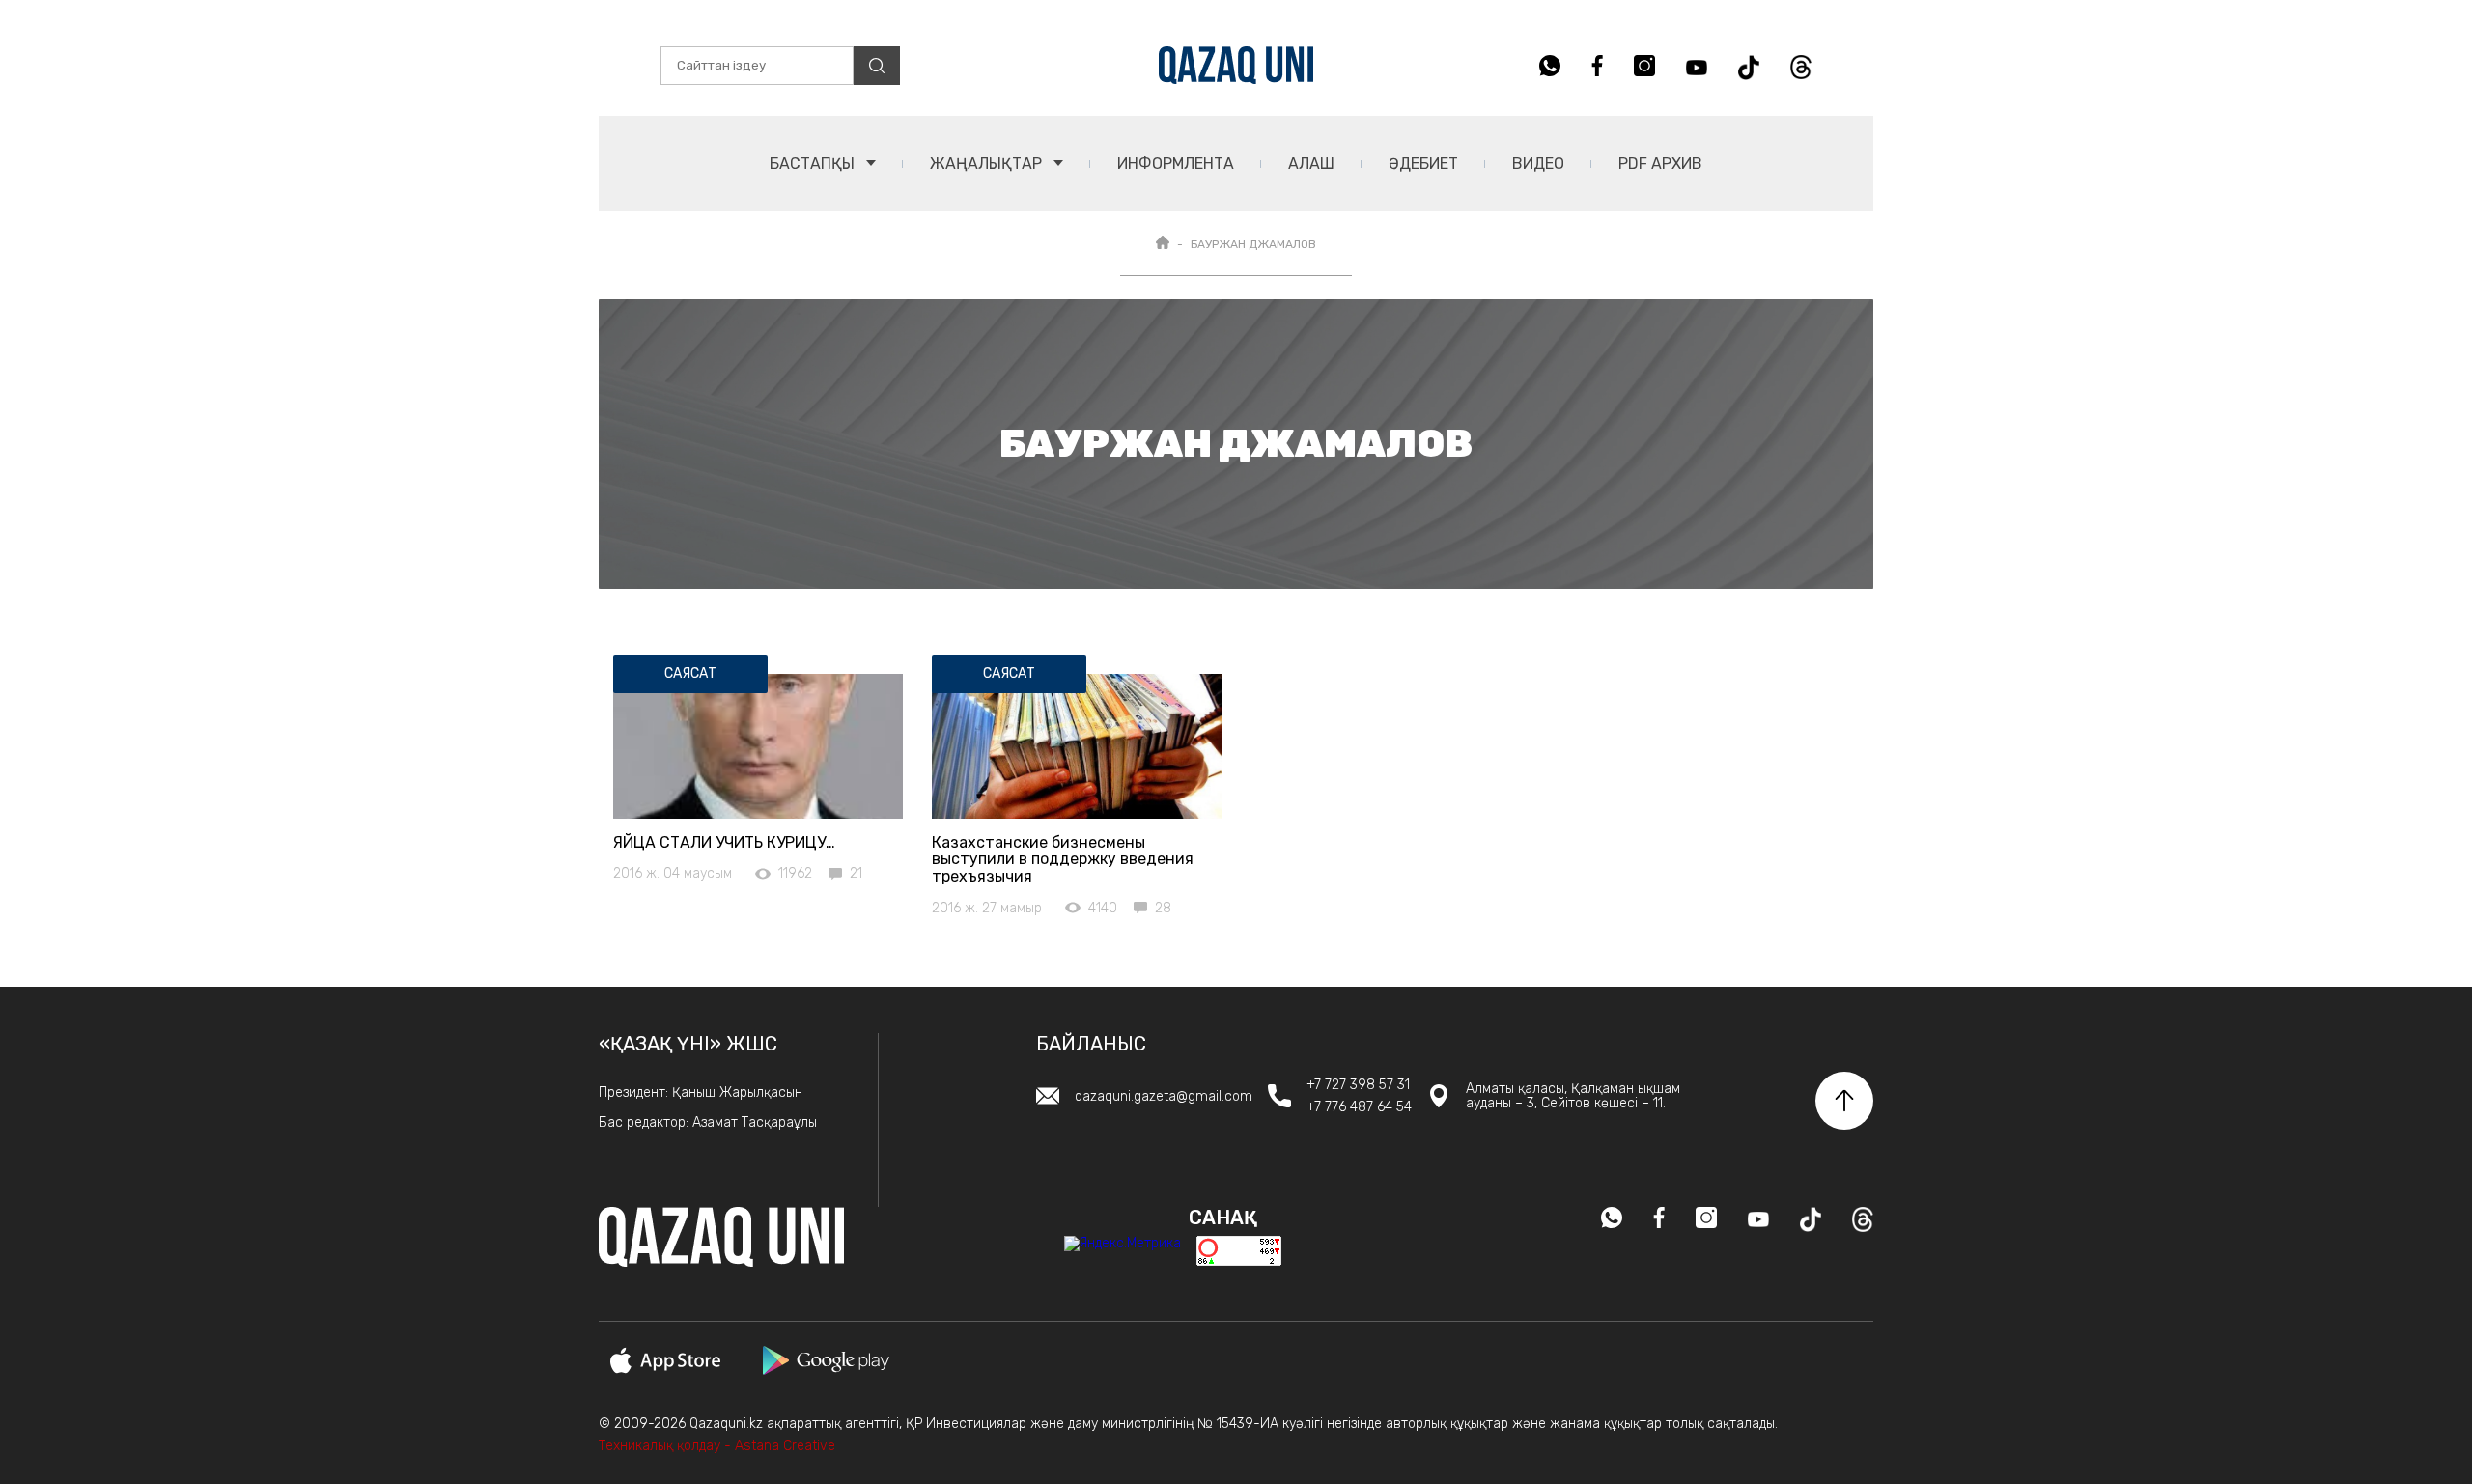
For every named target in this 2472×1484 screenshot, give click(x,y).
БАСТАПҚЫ (814, 164)
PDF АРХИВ (1660, 164)
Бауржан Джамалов (1253, 244)
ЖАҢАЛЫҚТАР (988, 164)
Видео (1538, 164)
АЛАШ (1311, 164)
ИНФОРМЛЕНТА (1176, 164)
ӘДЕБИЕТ (1423, 164)
